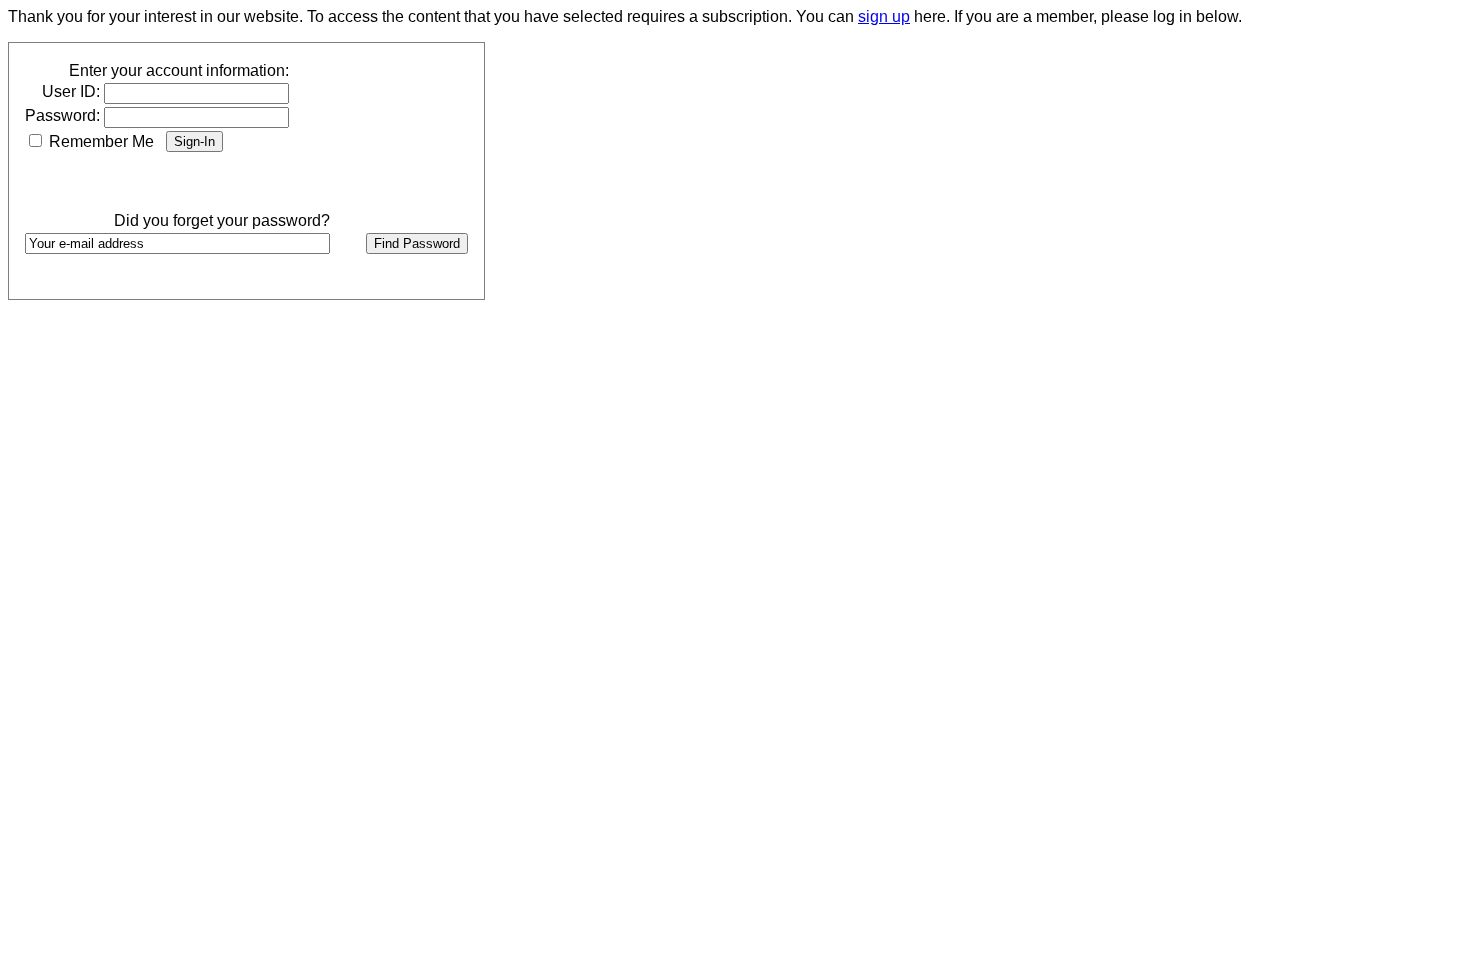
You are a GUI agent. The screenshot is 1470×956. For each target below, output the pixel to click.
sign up (884, 16)
